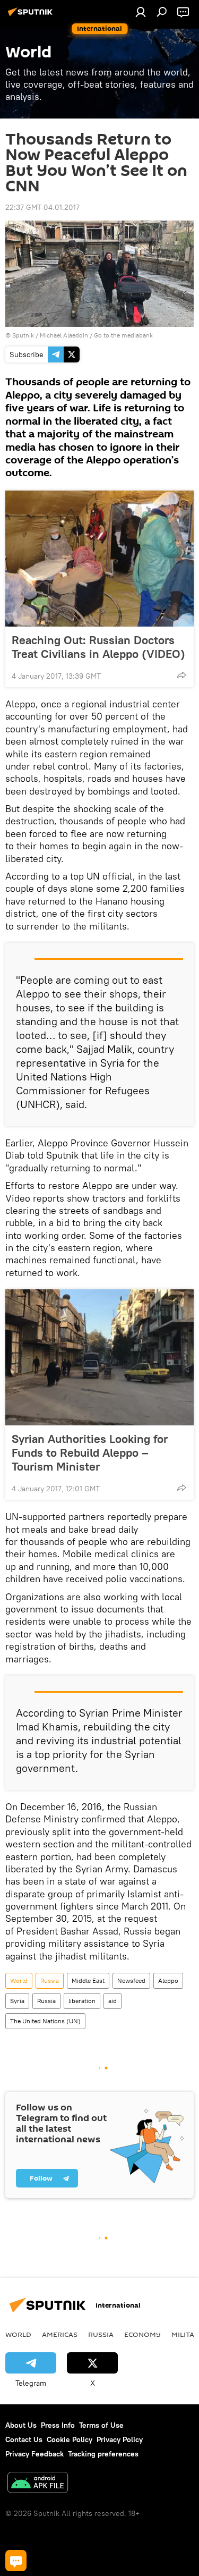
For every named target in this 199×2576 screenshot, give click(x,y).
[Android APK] (38, 2484)
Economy (142, 2334)
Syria (17, 2001)
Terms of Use (101, 2425)
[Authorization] (141, 12)
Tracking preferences (103, 2454)
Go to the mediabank (123, 335)
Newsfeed (131, 1980)
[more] (181, 675)
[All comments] (16, 2561)
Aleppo (168, 1980)
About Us (21, 2425)
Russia (50, 1980)
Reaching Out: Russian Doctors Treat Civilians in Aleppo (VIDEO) (98, 647)
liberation (82, 2001)
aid (113, 2001)
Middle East (88, 1980)
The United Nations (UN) (45, 2021)
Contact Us (24, 2439)
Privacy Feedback (34, 2454)
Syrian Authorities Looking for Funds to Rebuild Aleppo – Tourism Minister (90, 1452)
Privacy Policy (120, 2439)
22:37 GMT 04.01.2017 (42, 207)
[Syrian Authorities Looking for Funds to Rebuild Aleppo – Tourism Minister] (99, 1357)
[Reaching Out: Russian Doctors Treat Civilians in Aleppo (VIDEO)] (99, 559)
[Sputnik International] (32, 16)
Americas (60, 2334)
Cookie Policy (70, 2439)
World (19, 1980)
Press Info (58, 2425)
